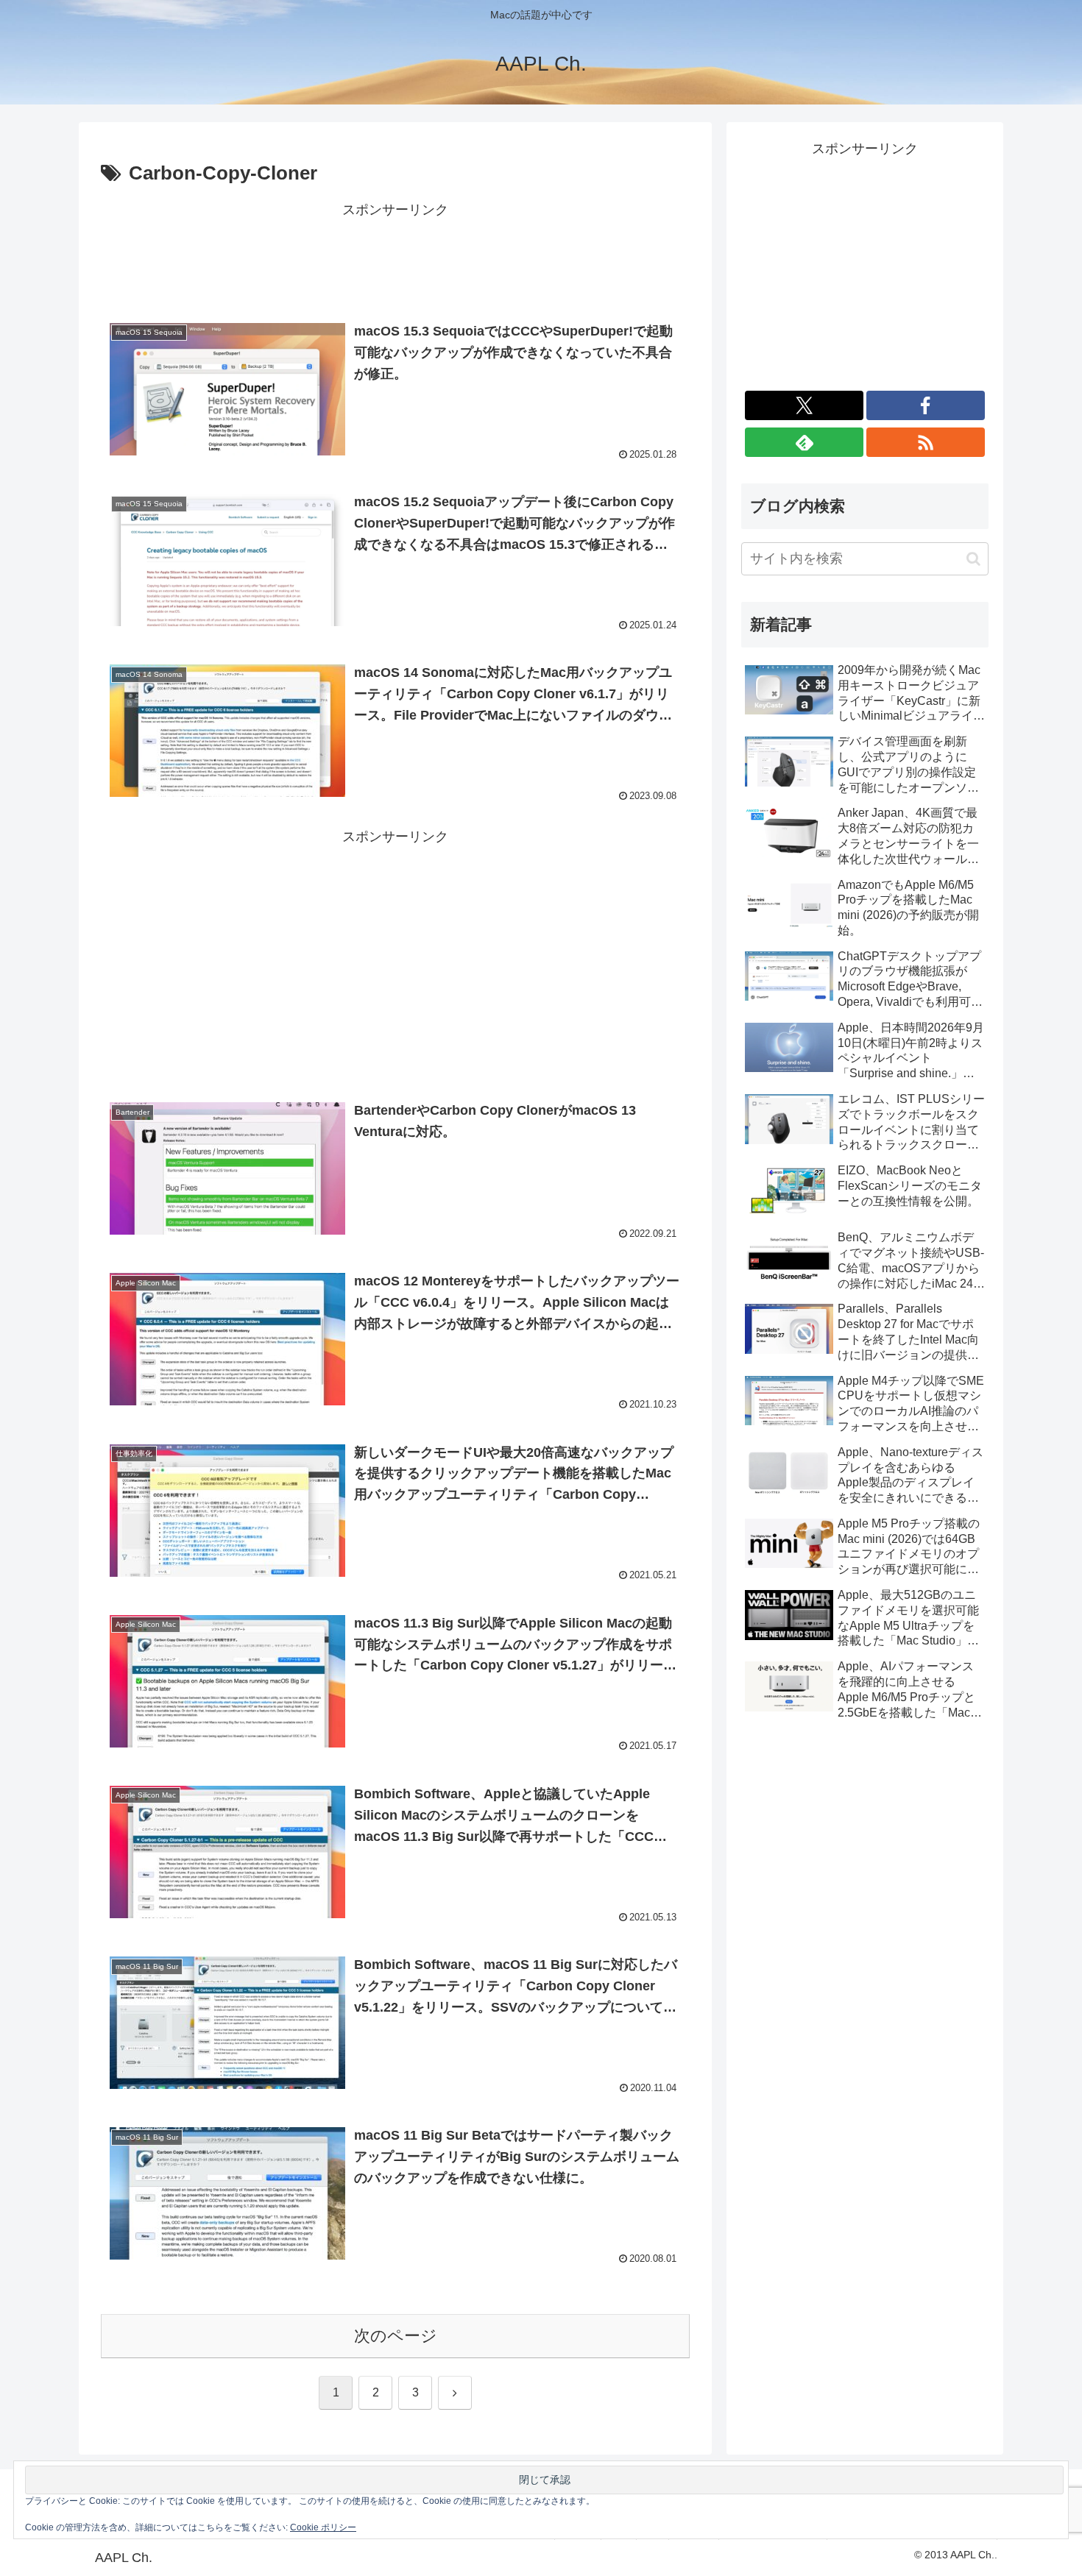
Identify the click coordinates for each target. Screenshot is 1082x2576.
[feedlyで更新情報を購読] (804, 442)
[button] (973, 559)
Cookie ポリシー (323, 2527)
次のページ (396, 2336)
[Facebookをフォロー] (926, 405)
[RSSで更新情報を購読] (926, 442)
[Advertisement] (395, 255)
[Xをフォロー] (804, 405)
